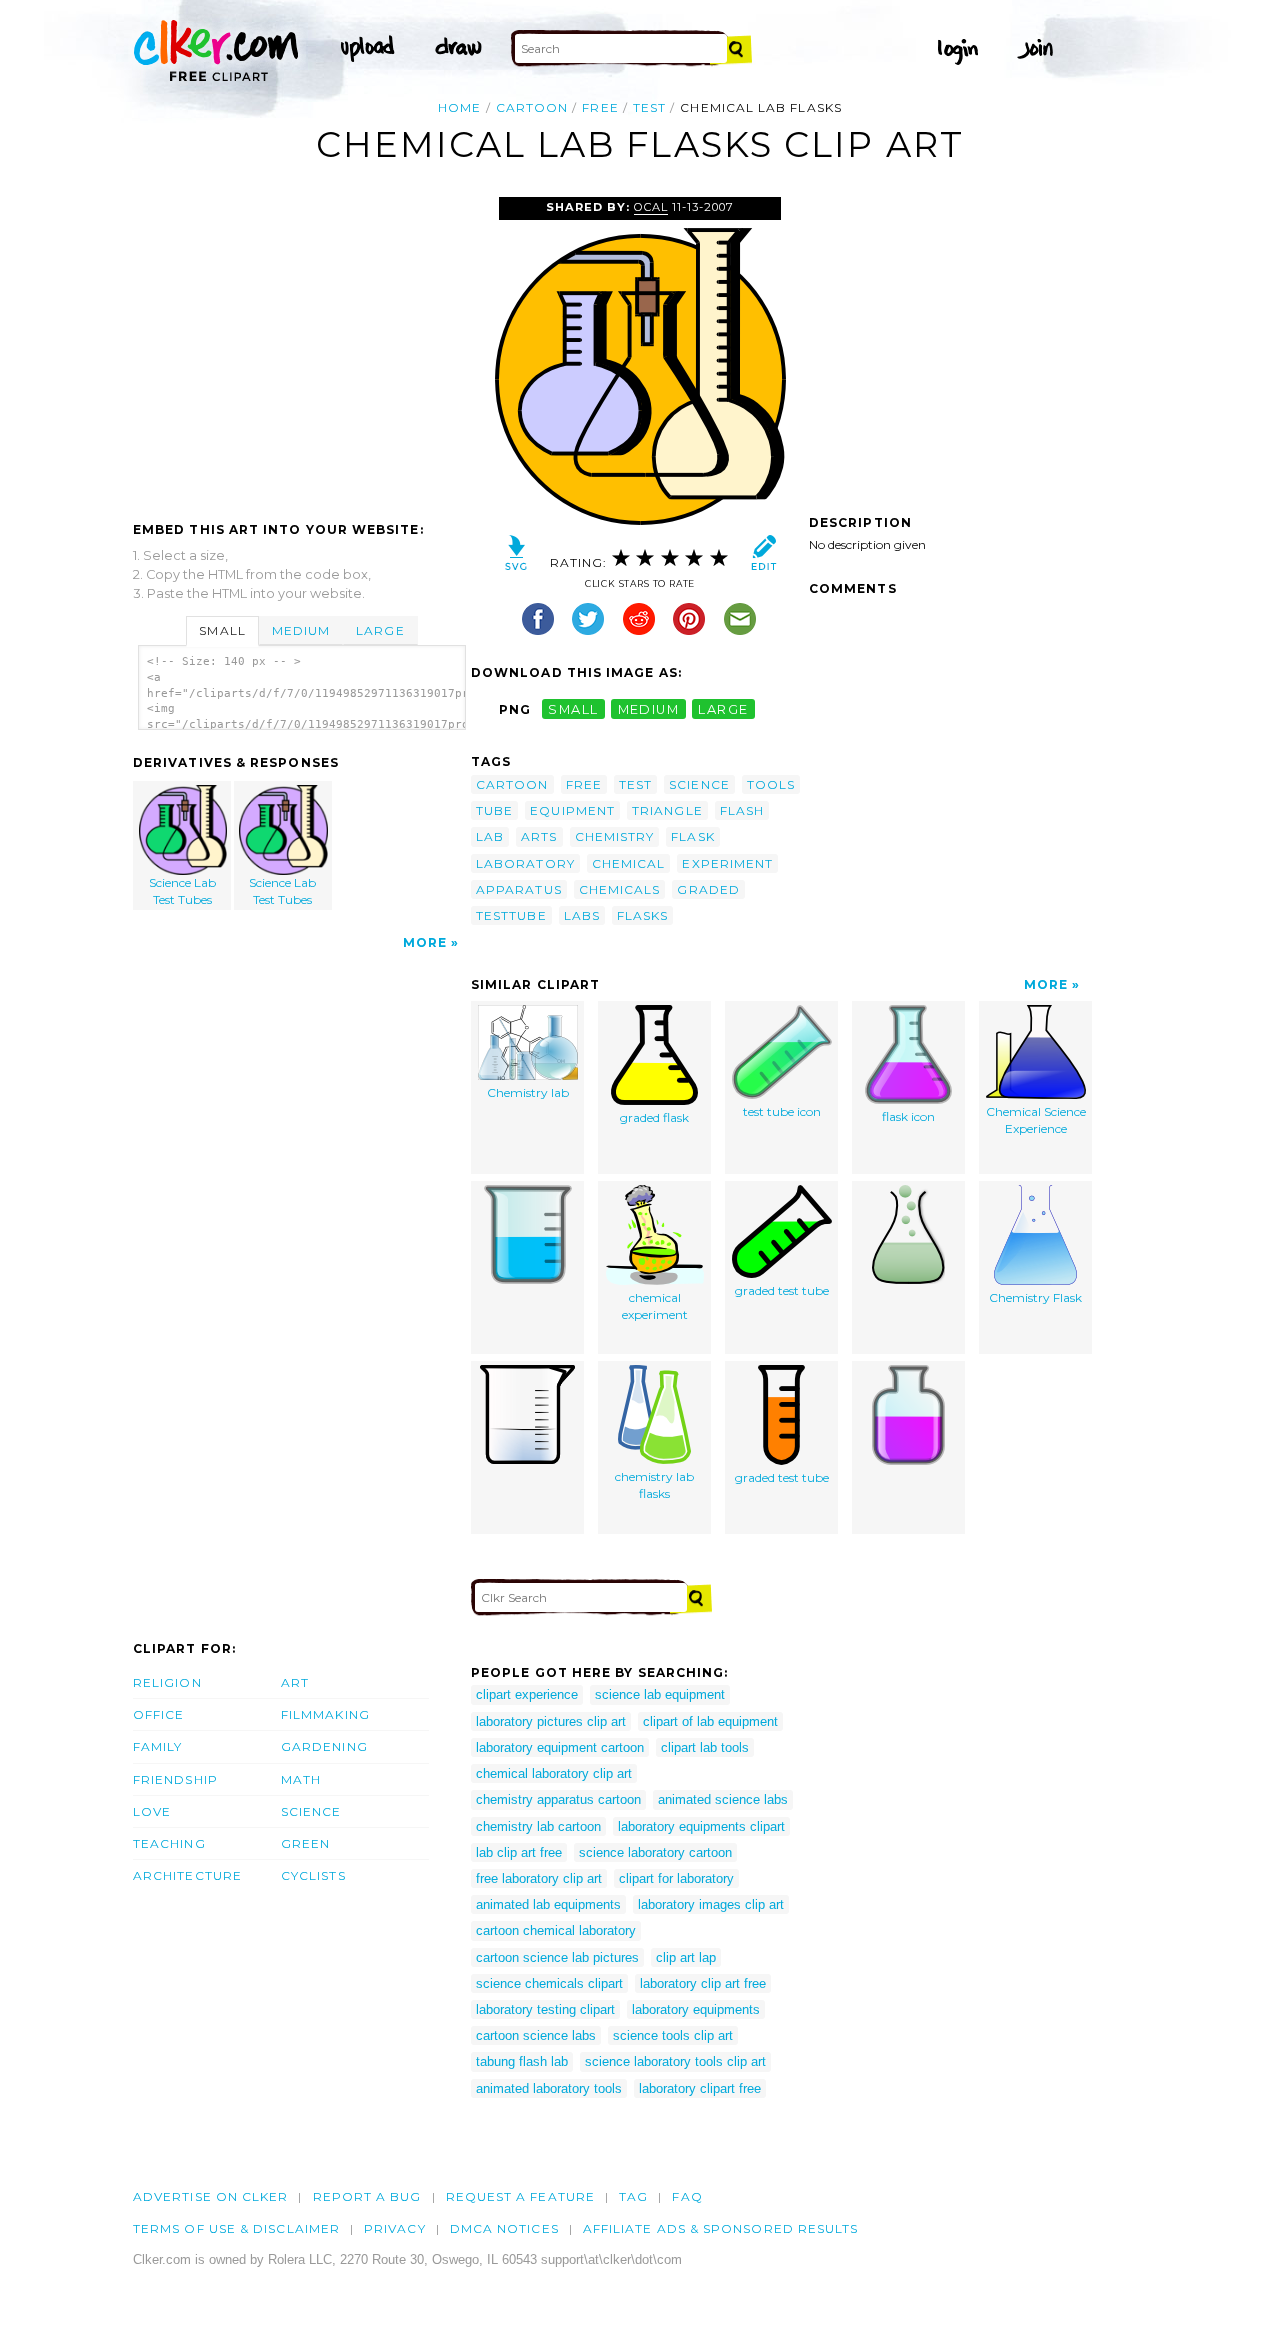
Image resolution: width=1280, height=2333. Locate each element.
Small (222, 630)
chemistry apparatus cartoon (558, 1799)
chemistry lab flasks (654, 1485)
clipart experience (527, 1694)
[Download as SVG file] (516, 557)
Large (380, 630)
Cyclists (313, 1875)
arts (539, 836)
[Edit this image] (763, 557)
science (699, 784)
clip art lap (686, 1957)
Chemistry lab (528, 1092)
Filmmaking (325, 1714)
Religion (167, 1682)
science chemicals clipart (549, 1983)
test (649, 107)
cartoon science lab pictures (557, 1957)
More (425, 942)
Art (295, 1682)
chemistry (615, 836)
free (600, 107)
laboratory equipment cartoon (560, 1747)
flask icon (908, 1116)
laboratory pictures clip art (551, 1721)
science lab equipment (660, 1694)
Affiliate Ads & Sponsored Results (721, 2228)
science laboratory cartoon (655, 1852)
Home (459, 107)
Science (311, 1811)
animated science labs (723, 1799)
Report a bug (367, 2196)
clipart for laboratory (676, 1878)
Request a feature (520, 2196)
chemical (629, 863)
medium (649, 709)
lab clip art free (519, 1852)
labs (582, 915)
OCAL (651, 207)
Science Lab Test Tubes (182, 891)
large (723, 709)
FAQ (687, 2196)
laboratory (525, 863)
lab (490, 836)
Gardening (324, 1746)
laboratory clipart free (700, 2088)
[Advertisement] (301, 347)
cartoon (532, 107)
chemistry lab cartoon (538, 1826)
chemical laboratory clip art (554, 1773)
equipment (572, 810)
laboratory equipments (696, 2009)
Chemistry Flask (1035, 1297)
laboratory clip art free (703, 1983)
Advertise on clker (210, 2196)
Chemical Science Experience (1036, 1120)
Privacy (395, 2228)
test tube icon (782, 1111)
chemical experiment (655, 1306)
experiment (727, 863)
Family (157, 1746)
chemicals (620, 889)
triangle (667, 810)
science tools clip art (673, 2035)
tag (633, 2196)
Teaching (169, 1843)
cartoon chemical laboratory (556, 1930)
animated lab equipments (548, 1904)
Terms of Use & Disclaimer (236, 2228)
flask (692, 836)
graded (708, 889)
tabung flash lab (522, 2061)
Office (158, 1714)
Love (152, 1811)
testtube (511, 915)
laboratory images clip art (711, 1904)
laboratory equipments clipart (701, 1826)
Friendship (175, 1779)
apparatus (519, 889)
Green (305, 1843)
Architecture (187, 1875)
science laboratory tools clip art (675, 2061)
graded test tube (782, 1290)
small (573, 709)
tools (771, 784)
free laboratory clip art (539, 1878)
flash (742, 810)
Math (301, 1779)
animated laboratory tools (549, 2088)
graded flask (654, 1117)
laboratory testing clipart (545, 2009)
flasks (642, 915)
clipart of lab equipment (710, 1721)
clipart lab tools (705, 1747)
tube (494, 810)
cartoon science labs (536, 2035)
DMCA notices (504, 2228)
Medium (301, 630)
